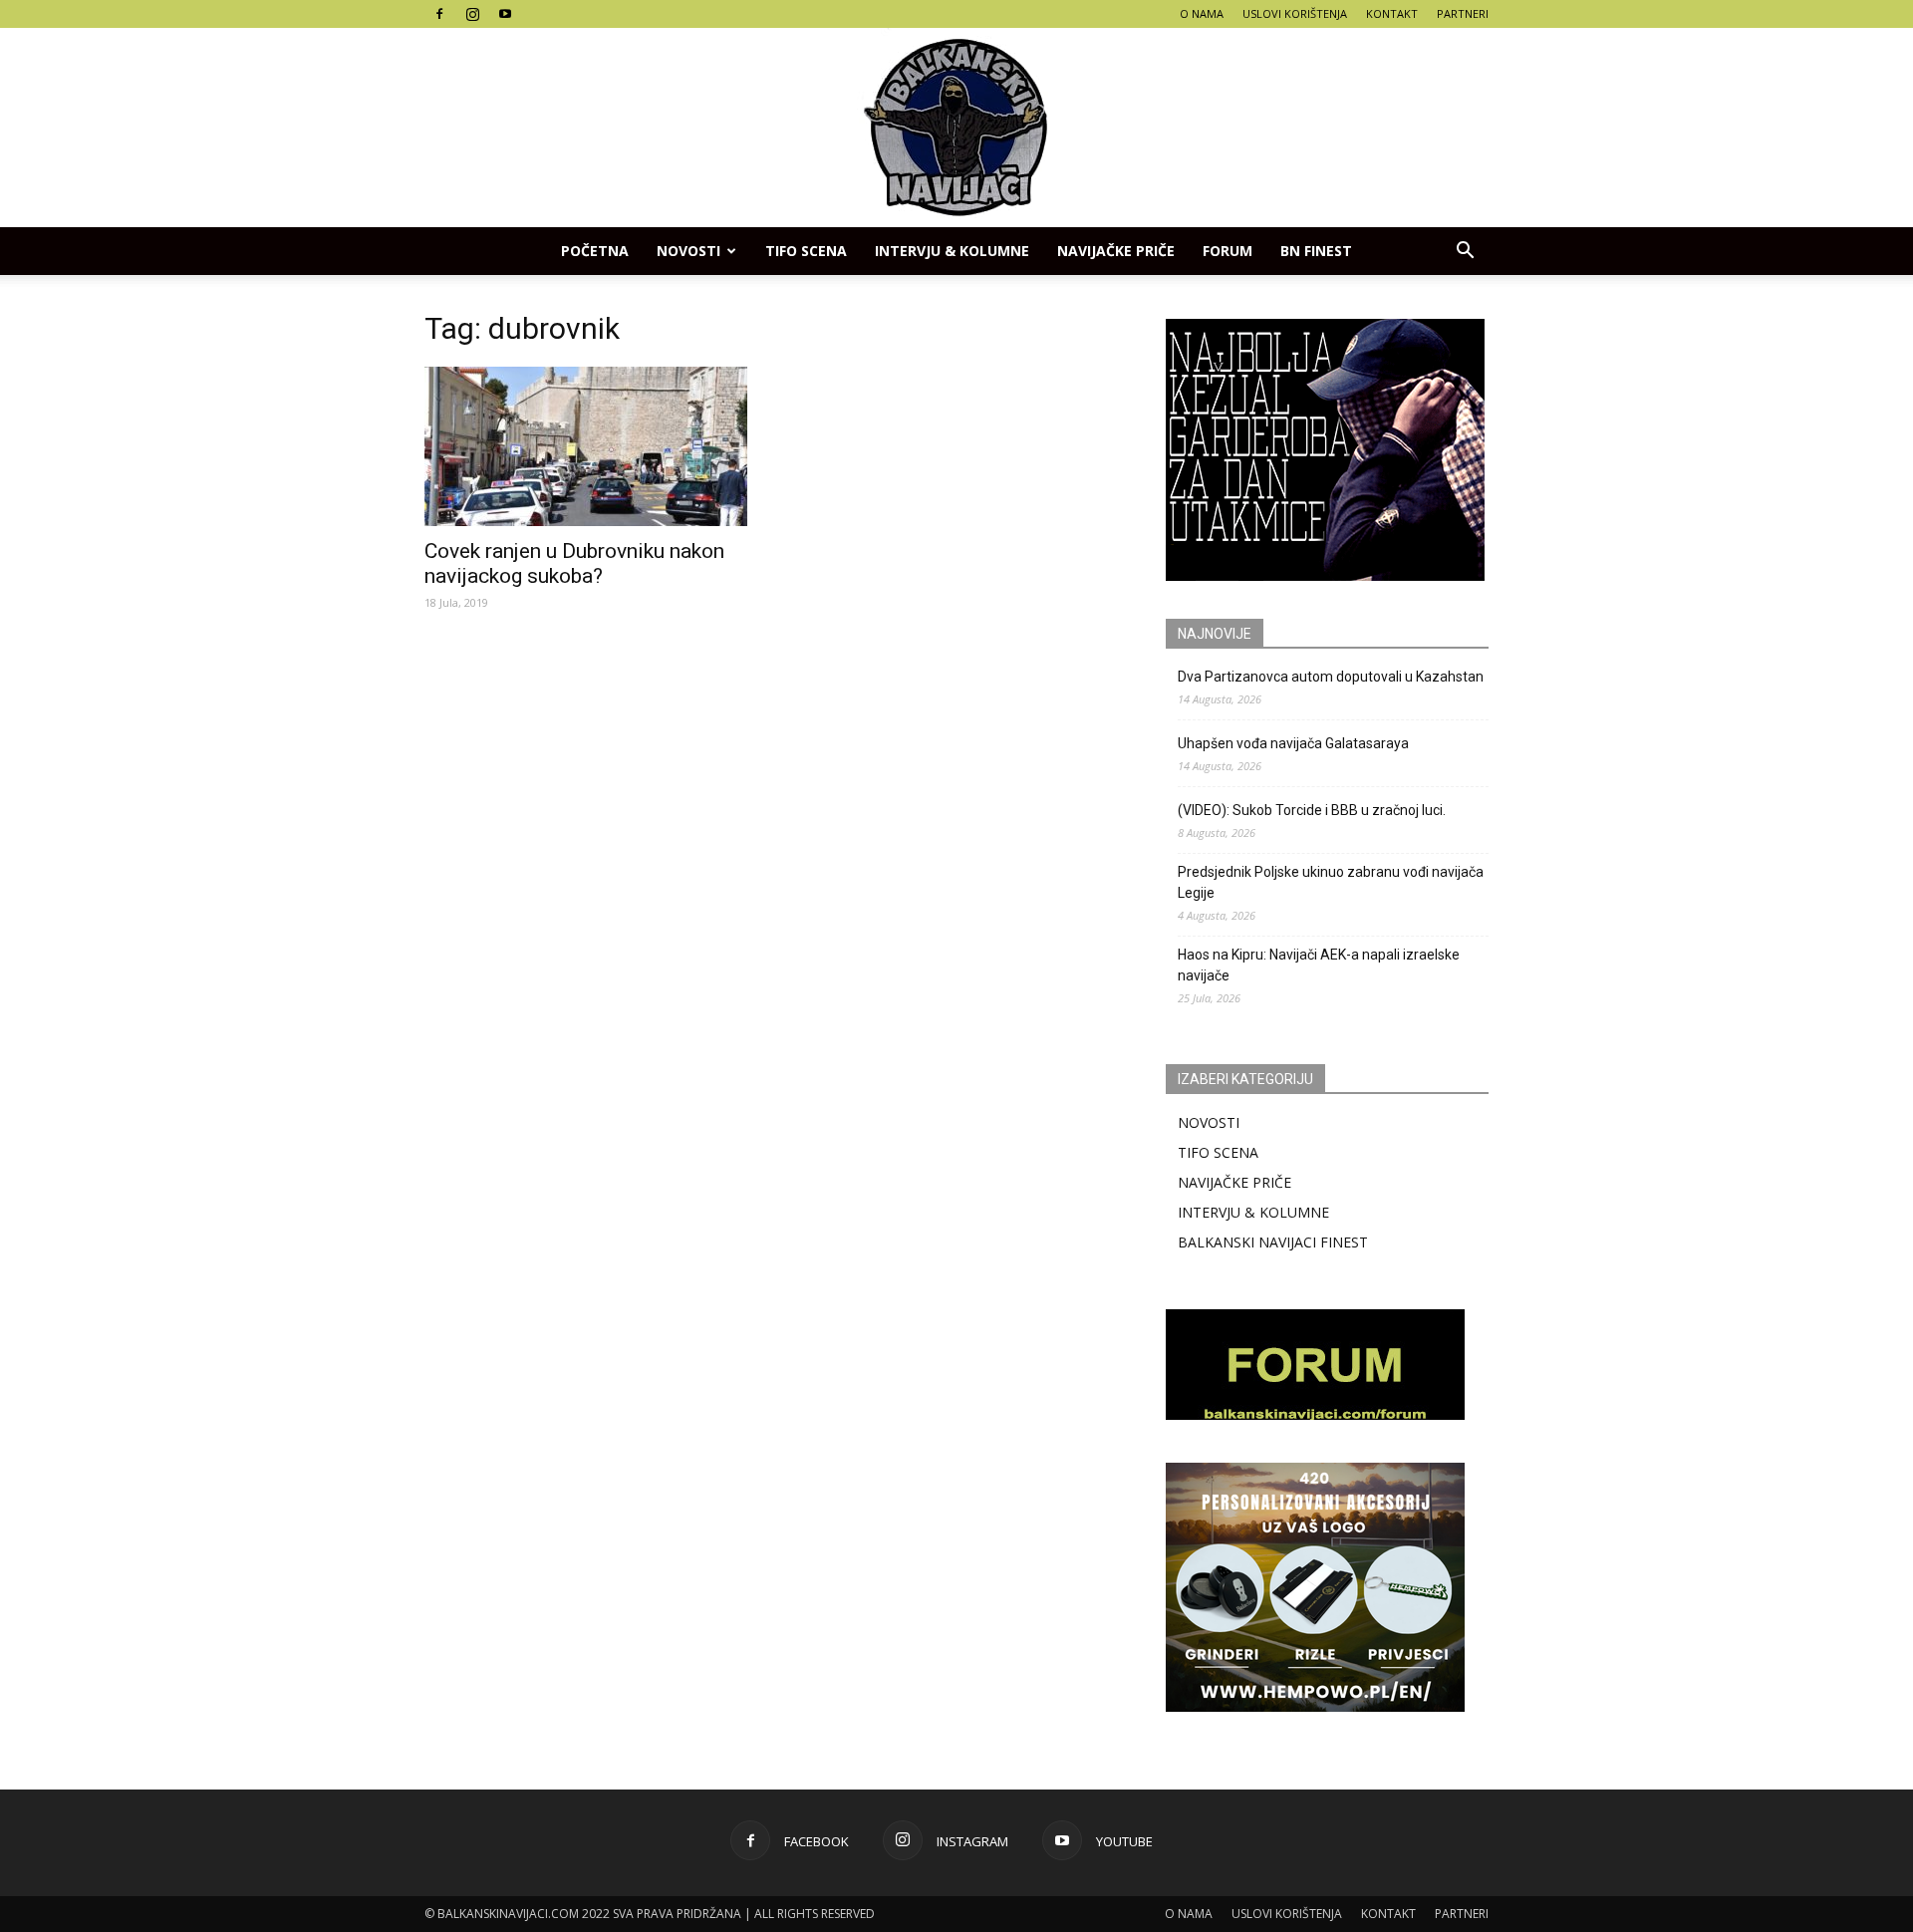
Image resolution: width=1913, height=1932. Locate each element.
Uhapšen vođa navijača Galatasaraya (1293, 743)
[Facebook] (439, 14)
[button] (1465, 251)
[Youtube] (505, 14)
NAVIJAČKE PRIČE (1116, 251)
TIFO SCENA (806, 251)
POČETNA (595, 251)
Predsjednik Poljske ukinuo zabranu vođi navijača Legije (1331, 882)
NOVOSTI (1209, 1122)
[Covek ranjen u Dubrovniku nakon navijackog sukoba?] (586, 446)
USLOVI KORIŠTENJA (1295, 13)
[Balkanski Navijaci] (956, 128)
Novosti (688, 251)
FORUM (1228, 251)
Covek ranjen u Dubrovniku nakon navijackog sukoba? (574, 563)
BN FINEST (1316, 251)
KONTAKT (1392, 13)
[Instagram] (472, 14)
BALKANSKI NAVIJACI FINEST (1273, 1242)
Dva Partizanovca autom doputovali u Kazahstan (1331, 677)
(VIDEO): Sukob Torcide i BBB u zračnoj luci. (1312, 810)
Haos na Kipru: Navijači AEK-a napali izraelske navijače (1319, 965)
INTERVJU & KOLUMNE (952, 251)
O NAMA (1202, 13)
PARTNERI (1463, 13)
